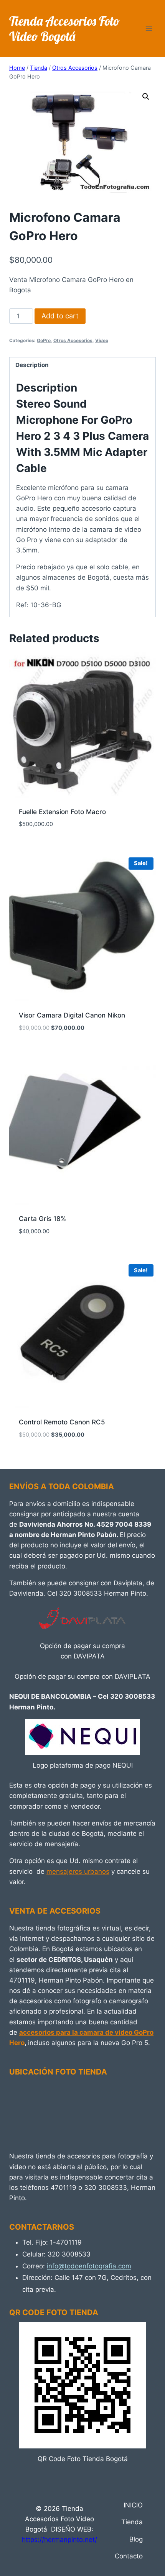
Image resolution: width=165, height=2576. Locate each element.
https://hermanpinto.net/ (59, 2540)
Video (102, 340)
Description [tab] (32, 365)
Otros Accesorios (73, 340)
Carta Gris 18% (42, 1219)
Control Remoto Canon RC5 (62, 1422)
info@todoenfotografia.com (89, 2266)
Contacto (129, 2556)
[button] (146, 97)
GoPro (44, 340)
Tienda (132, 2522)
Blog (136, 2539)
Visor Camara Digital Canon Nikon (72, 1015)
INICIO (133, 2505)
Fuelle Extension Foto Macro (62, 812)
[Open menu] (149, 29)
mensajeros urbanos (78, 1871)
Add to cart (60, 316)
